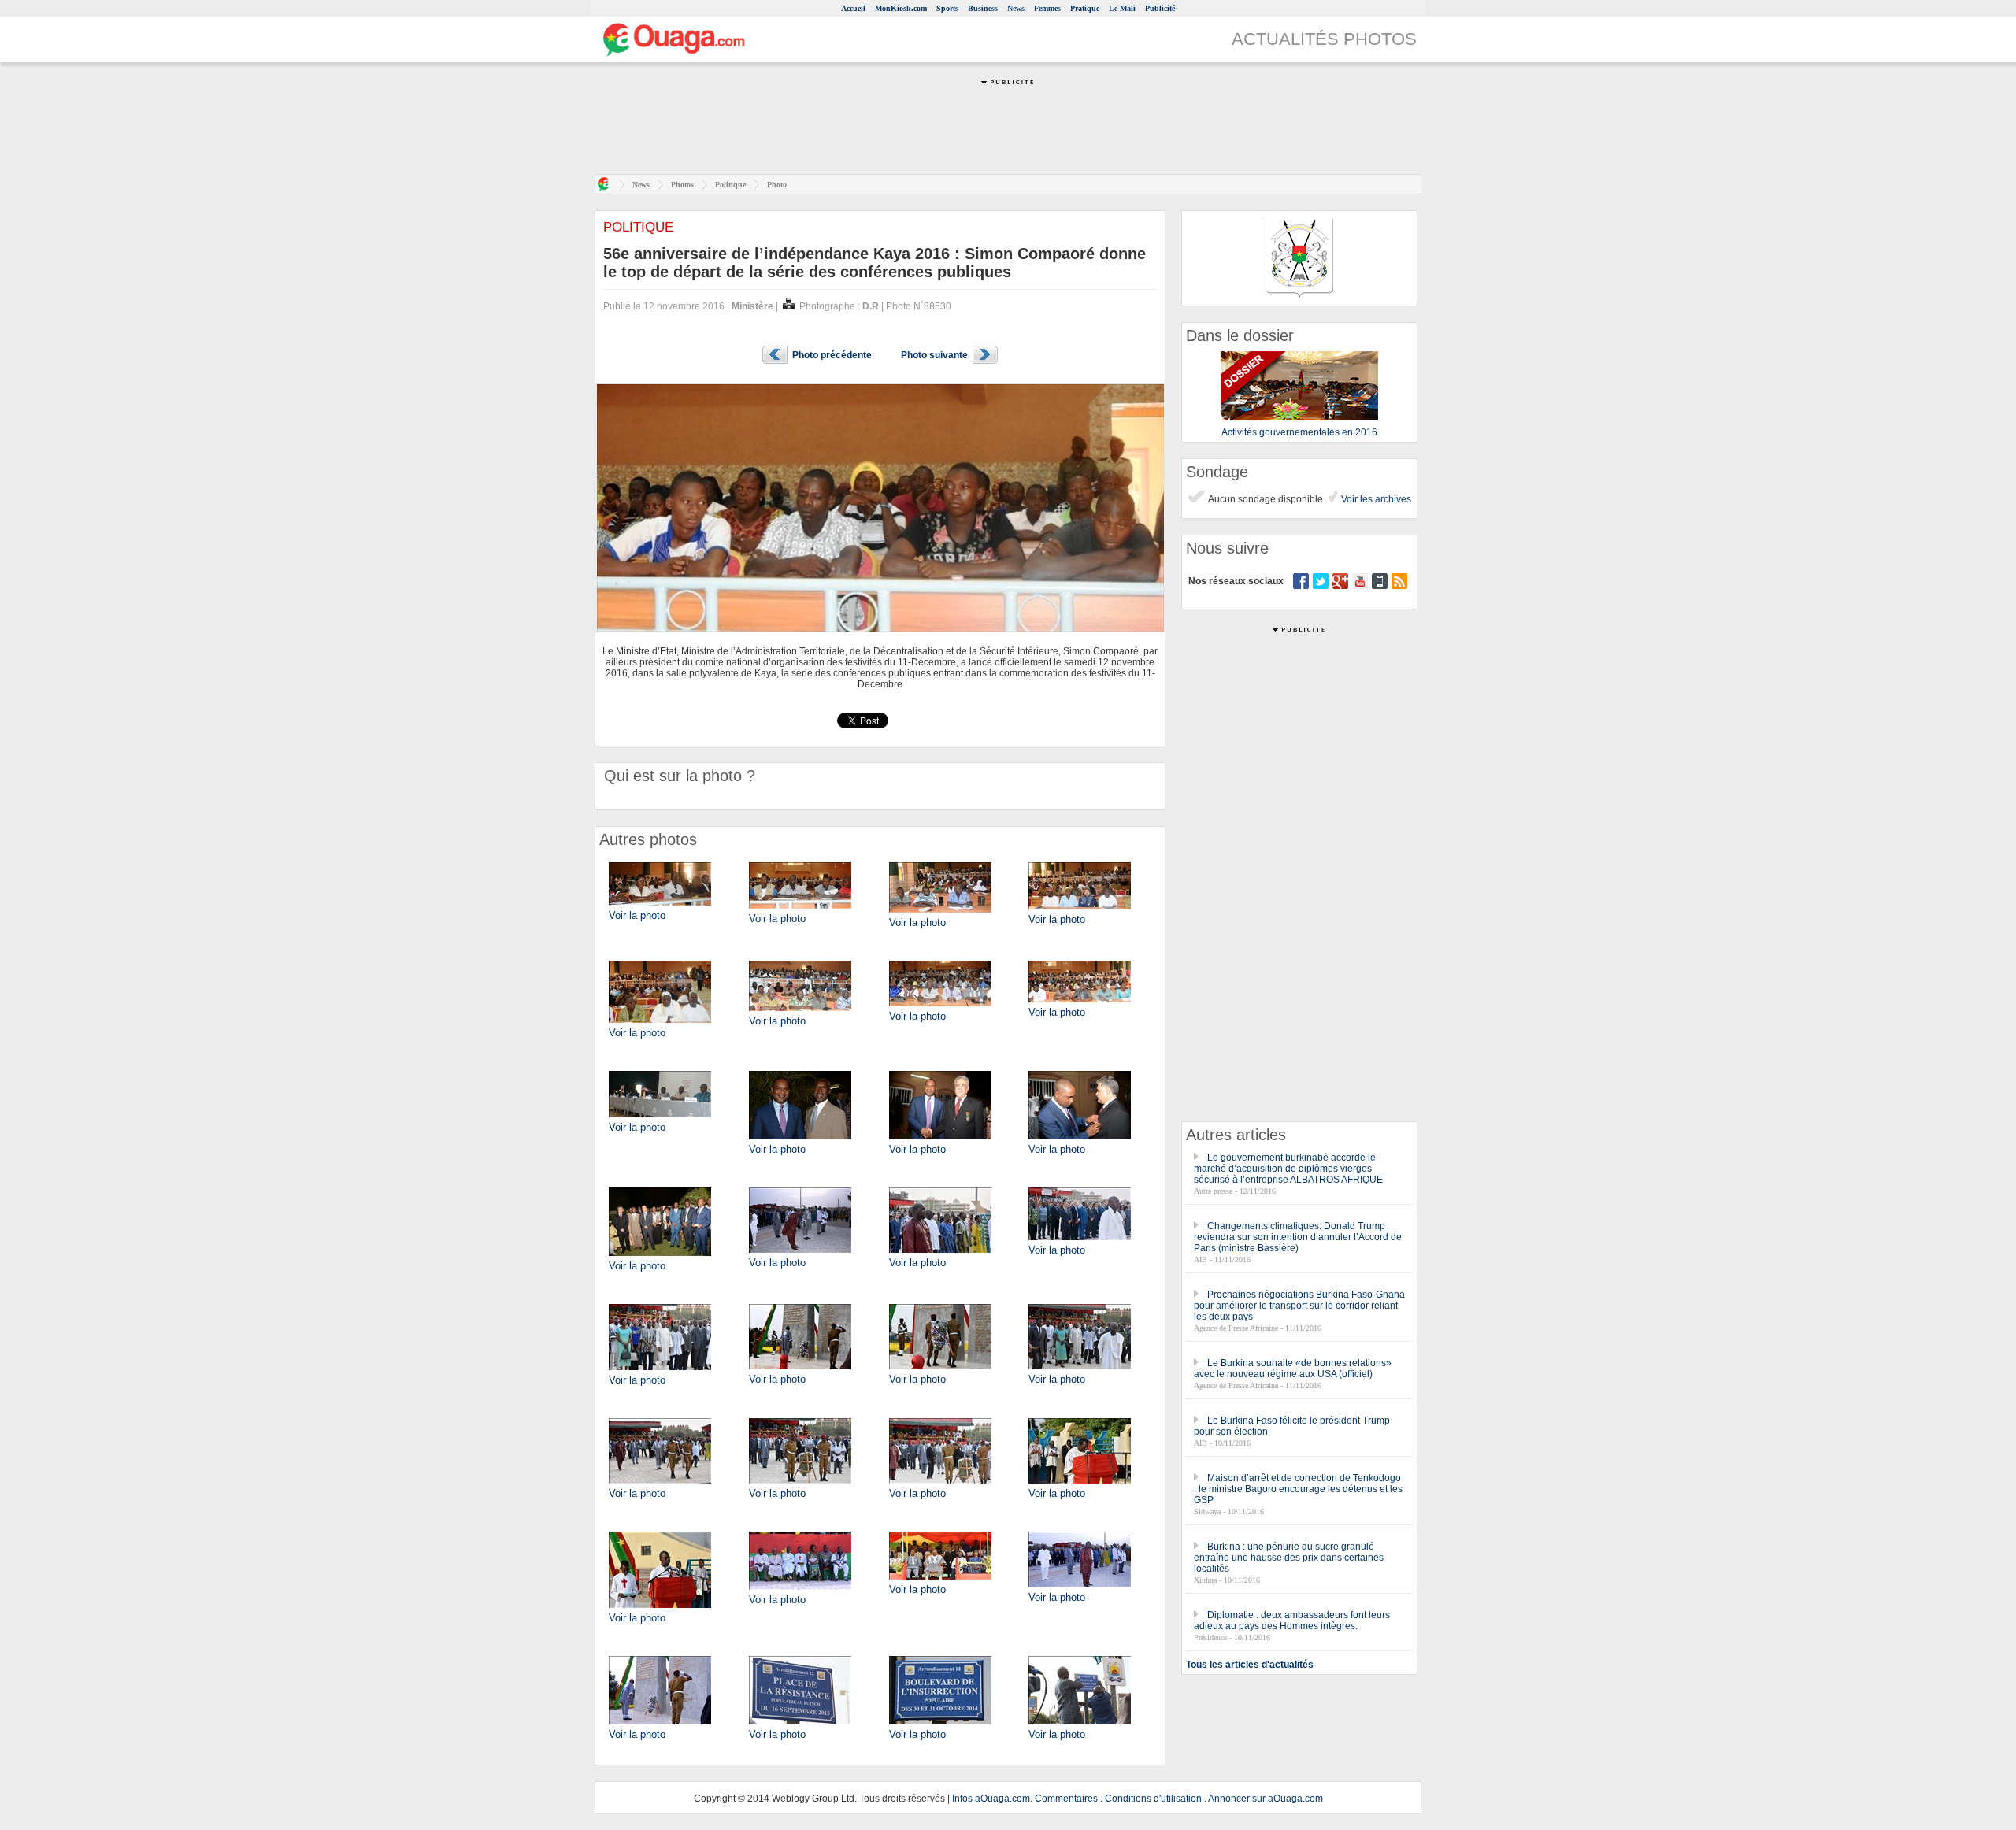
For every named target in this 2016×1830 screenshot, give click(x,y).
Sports (947, 8)
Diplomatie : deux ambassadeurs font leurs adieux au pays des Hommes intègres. (1292, 1621)
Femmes (1047, 8)
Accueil (853, 8)
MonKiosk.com (901, 8)
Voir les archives (1375, 499)
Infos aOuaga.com (991, 1799)
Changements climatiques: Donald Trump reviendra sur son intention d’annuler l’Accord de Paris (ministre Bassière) (1298, 1237)
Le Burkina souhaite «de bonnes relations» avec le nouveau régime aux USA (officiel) (1293, 1369)
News (1016, 8)
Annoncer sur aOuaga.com (1266, 1799)
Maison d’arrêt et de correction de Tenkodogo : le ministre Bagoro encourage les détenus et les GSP (1298, 1489)
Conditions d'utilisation (1153, 1799)
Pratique (1085, 8)
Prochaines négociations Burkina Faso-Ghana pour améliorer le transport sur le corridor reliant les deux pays (1299, 1306)
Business (983, 8)
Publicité (1160, 8)
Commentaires (1066, 1799)
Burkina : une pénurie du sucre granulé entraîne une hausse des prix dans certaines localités (1289, 1558)
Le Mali (1122, 8)
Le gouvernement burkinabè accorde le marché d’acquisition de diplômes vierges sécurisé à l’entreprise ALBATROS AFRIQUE (1288, 1169)
